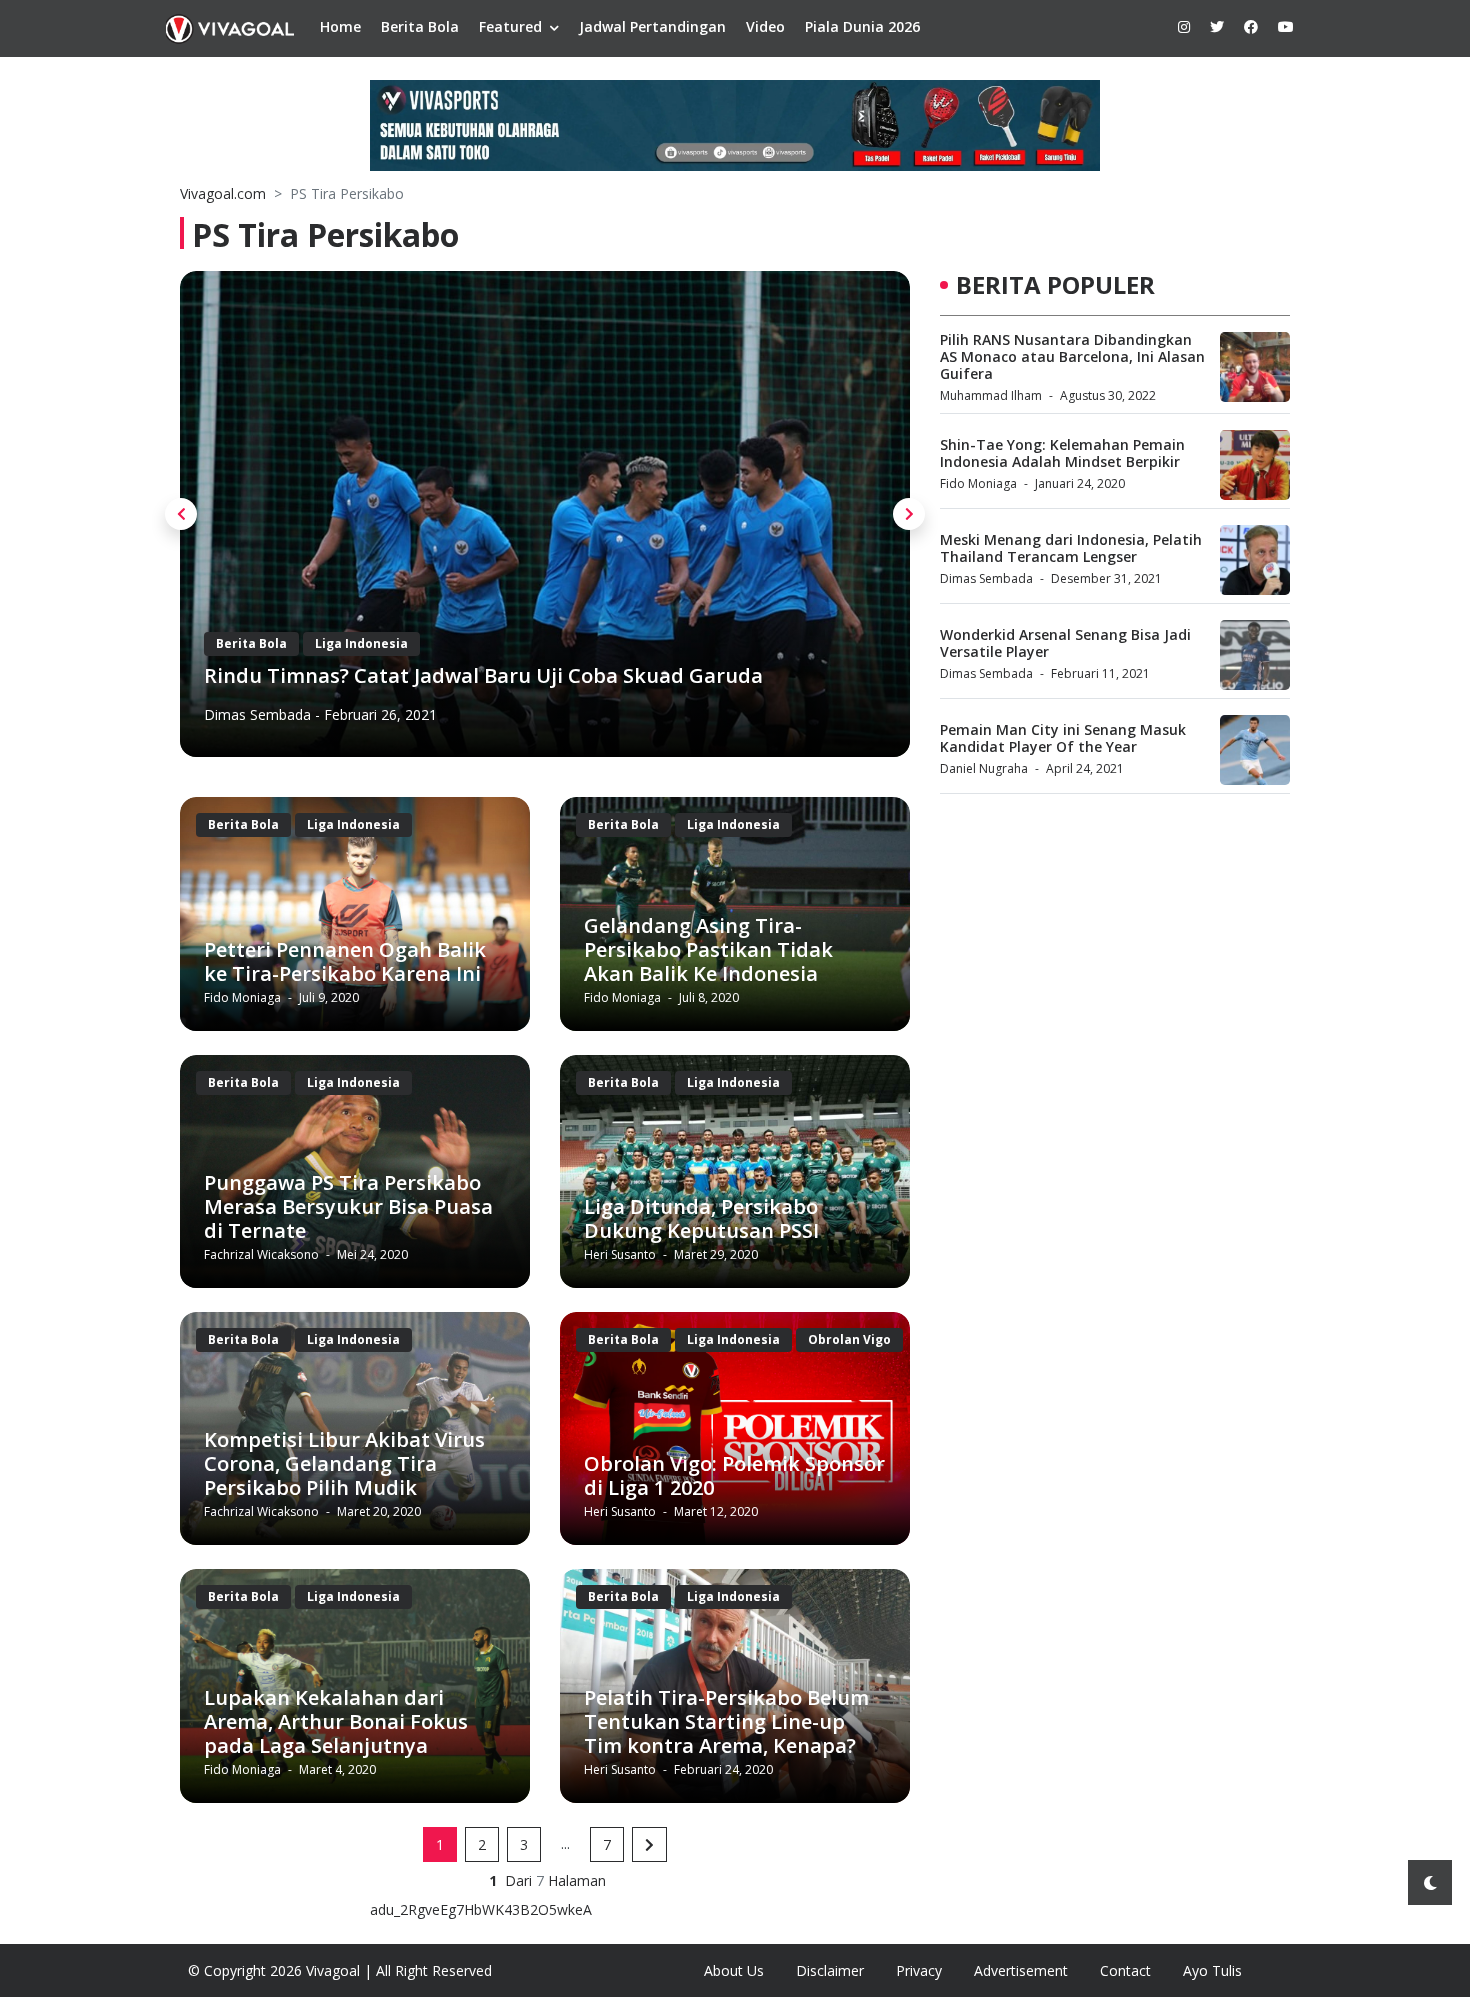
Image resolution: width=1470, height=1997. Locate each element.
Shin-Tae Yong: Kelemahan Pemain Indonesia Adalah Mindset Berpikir (1062, 453)
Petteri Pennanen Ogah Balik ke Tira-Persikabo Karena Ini (345, 961)
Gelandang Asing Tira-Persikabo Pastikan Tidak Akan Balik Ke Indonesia (708, 949)
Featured (510, 26)
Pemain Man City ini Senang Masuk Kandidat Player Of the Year (1063, 738)
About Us (734, 1970)
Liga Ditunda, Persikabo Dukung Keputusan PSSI (701, 1218)
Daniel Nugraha (984, 768)
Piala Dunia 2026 (862, 26)
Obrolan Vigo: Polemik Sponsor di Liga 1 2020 (734, 1475)
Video (765, 26)
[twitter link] (1217, 26)
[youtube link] (1286, 26)
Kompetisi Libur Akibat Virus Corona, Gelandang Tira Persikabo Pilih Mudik (344, 1463)
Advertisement (1021, 1970)
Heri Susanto (621, 1254)
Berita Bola (420, 26)
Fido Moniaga (244, 997)
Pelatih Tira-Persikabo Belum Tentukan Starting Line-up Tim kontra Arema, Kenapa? (726, 1721)
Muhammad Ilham (991, 395)
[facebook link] (1251, 26)
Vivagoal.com (223, 193)
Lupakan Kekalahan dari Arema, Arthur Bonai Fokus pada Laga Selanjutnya (336, 1721)
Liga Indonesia (361, 643)
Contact (1125, 1970)
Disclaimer (830, 1970)
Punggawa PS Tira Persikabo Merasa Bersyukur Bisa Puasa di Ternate (348, 1206)
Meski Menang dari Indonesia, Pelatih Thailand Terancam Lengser (1071, 548)
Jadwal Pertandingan (652, 26)
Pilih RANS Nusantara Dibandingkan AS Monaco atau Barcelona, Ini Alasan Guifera (1072, 356)
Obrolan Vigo (849, 1339)
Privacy (919, 1970)
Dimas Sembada (986, 578)
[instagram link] (1184, 26)
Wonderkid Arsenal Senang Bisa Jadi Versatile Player (1065, 643)
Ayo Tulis (1212, 1970)
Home (340, 26)
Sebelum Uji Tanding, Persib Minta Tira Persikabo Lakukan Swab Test (544, 675)
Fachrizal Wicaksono (270, 714)
